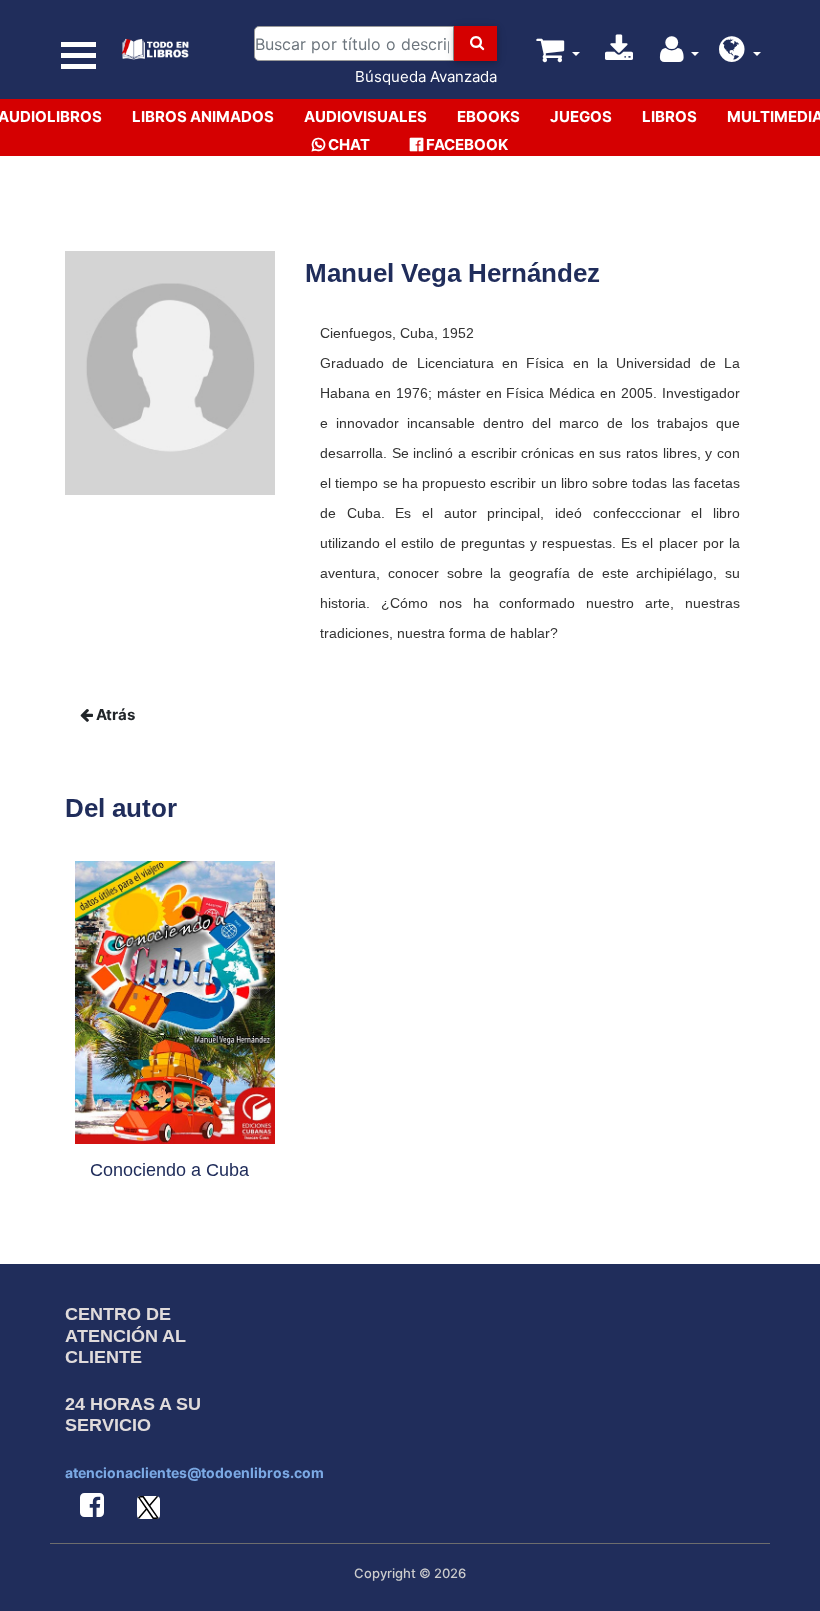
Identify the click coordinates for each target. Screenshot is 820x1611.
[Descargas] (619, 54)
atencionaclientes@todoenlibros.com (194, 1472)
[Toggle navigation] (79, 55)
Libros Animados (203, 116)
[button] (740, 54)
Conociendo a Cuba (169, 1170)
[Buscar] (475, 43)
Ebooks (488, 116)
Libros (669, 116)
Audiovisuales (365, 116)
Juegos (581, 116)
